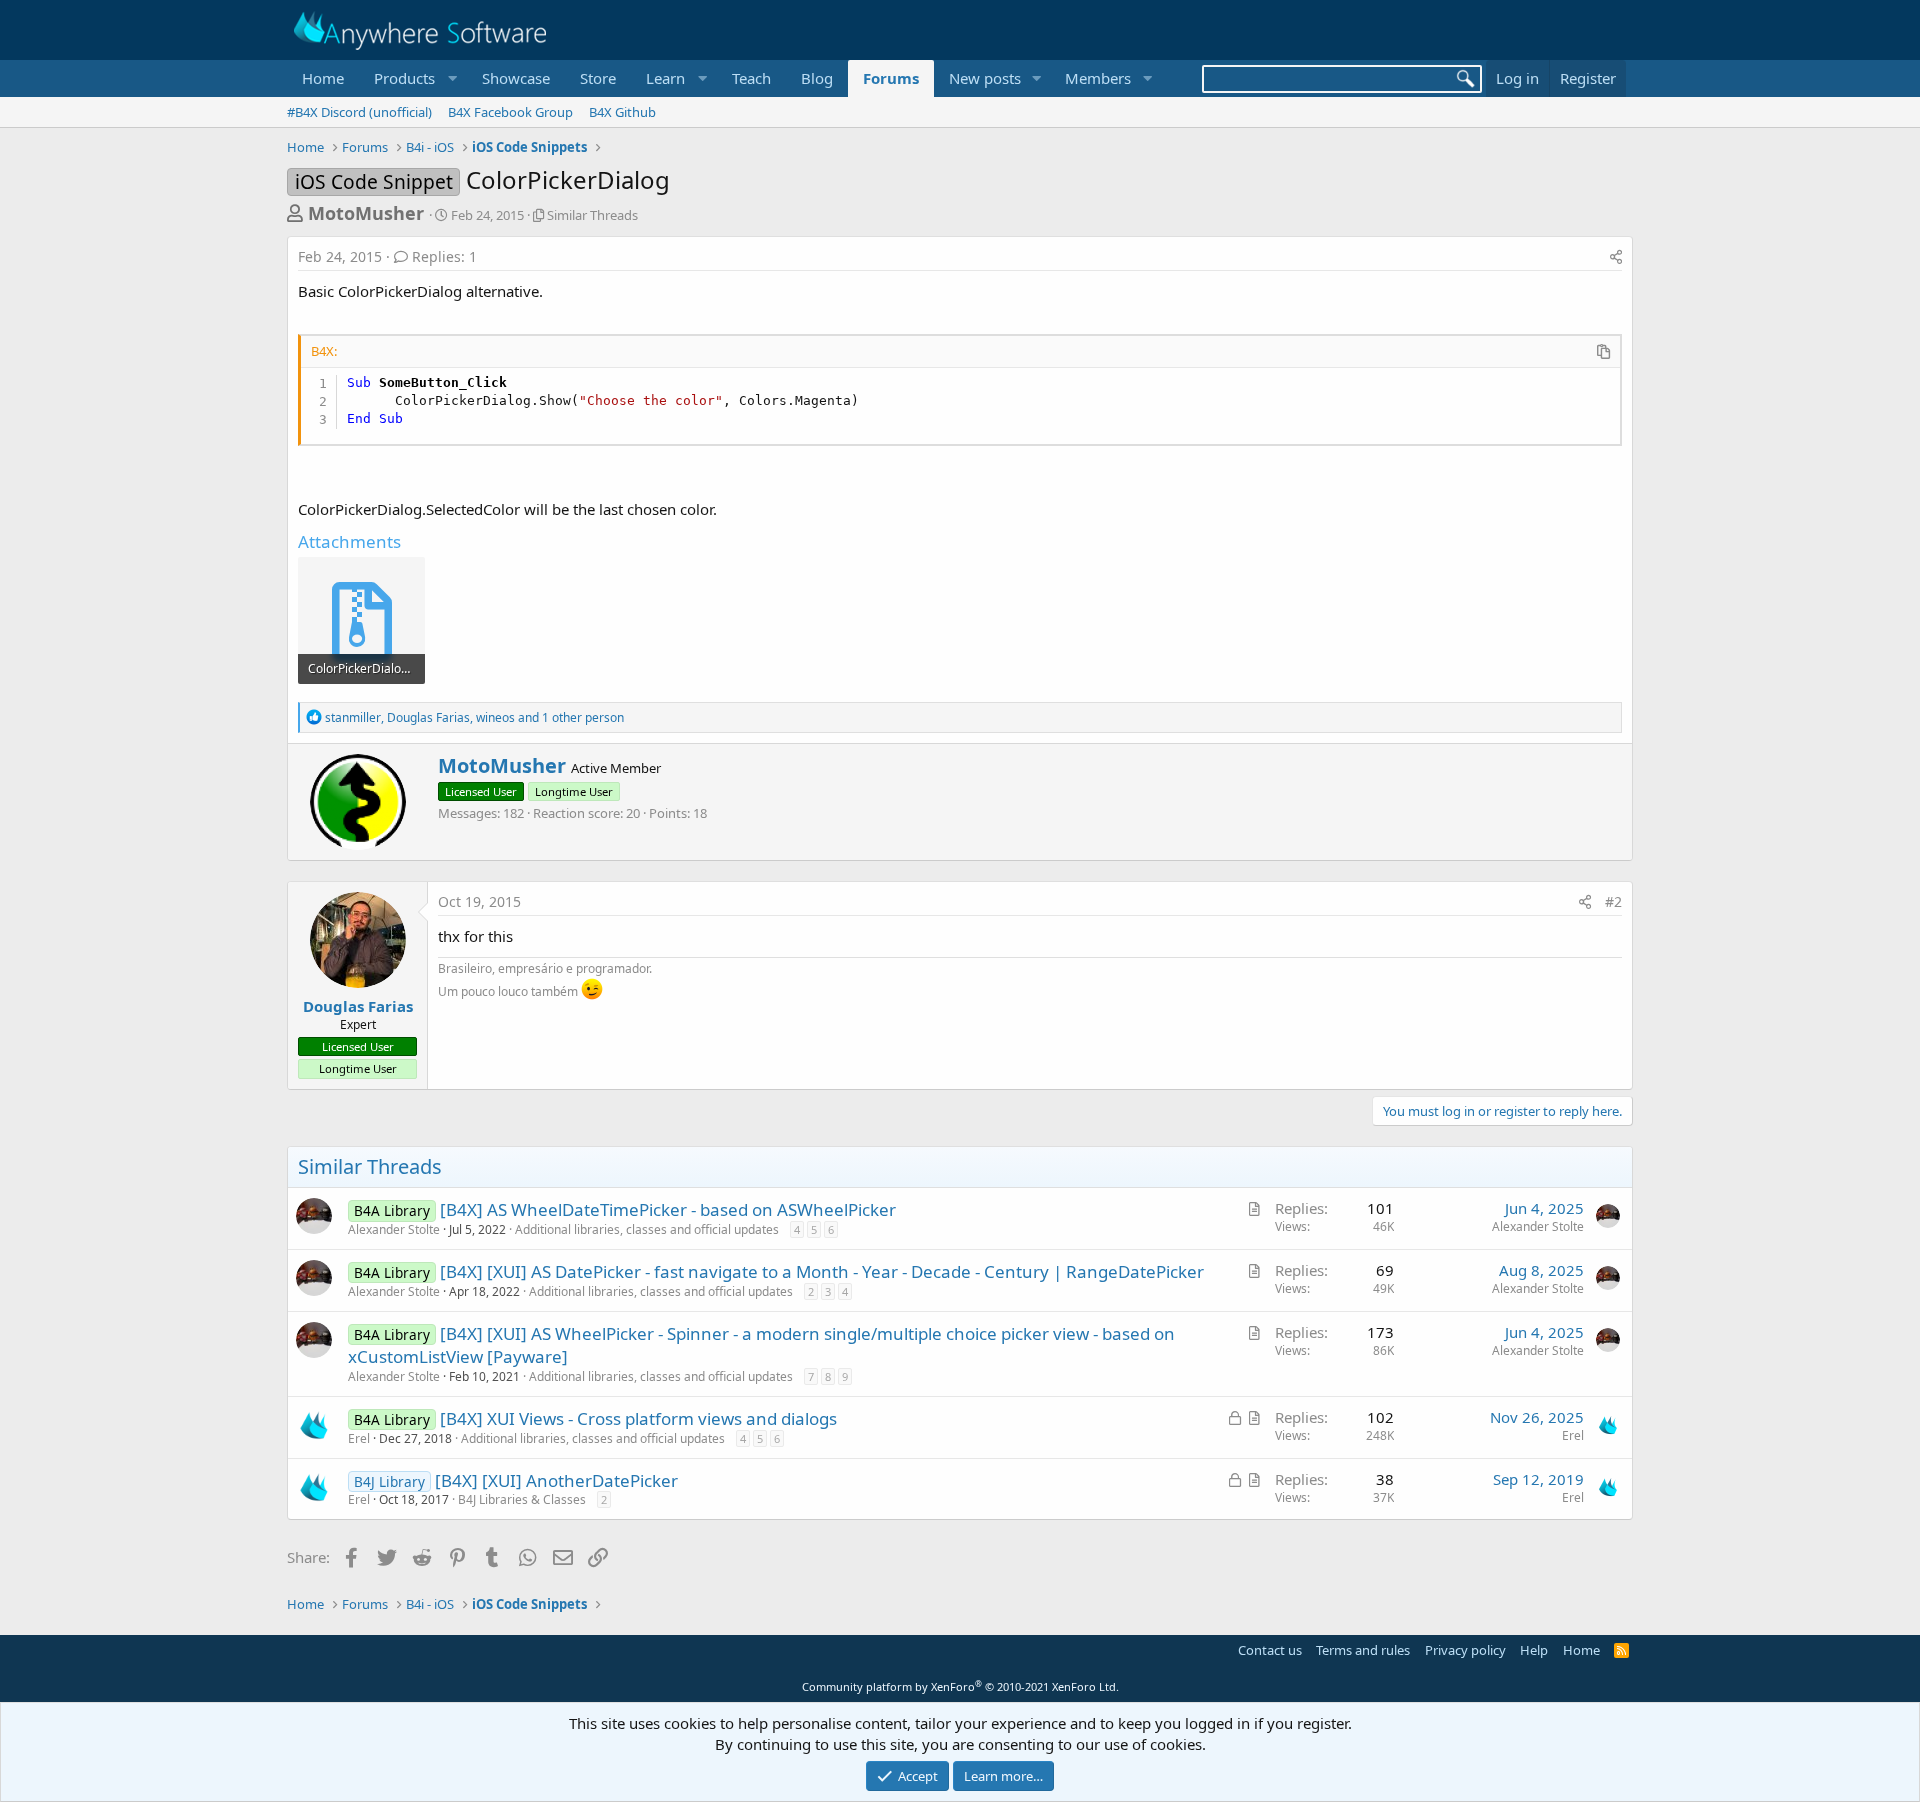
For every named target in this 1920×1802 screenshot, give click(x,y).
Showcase (516, 78)
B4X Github (622, 112)
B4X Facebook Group (510, 112)
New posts (985, 78)
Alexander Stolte (394, 1229)
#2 (1613, 901)
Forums (891, 78)
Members (1098, 78)
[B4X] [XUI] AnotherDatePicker (556, 1480)
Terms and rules (1363, 1650)
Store (598, 78)
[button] (413, 78)
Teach (751, 78)
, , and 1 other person (474, 717)
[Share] (1616, 257)
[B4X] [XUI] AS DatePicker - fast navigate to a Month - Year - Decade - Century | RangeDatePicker (822, 1271)
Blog (817, 78)
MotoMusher (366, 213)
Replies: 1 (444, 256)
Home (323, 78)
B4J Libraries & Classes (522, 1499)
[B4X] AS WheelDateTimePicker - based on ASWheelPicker (668, 1209)
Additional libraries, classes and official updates (647, 1229)
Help (1534, 1650)
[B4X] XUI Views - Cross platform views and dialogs (638, 1418)
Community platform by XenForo (960, 1686)
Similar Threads (592, 215)
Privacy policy (1465, 1650)
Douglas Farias (358, 1006)
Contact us (1270, 1650)
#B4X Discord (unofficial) (359, 112)
